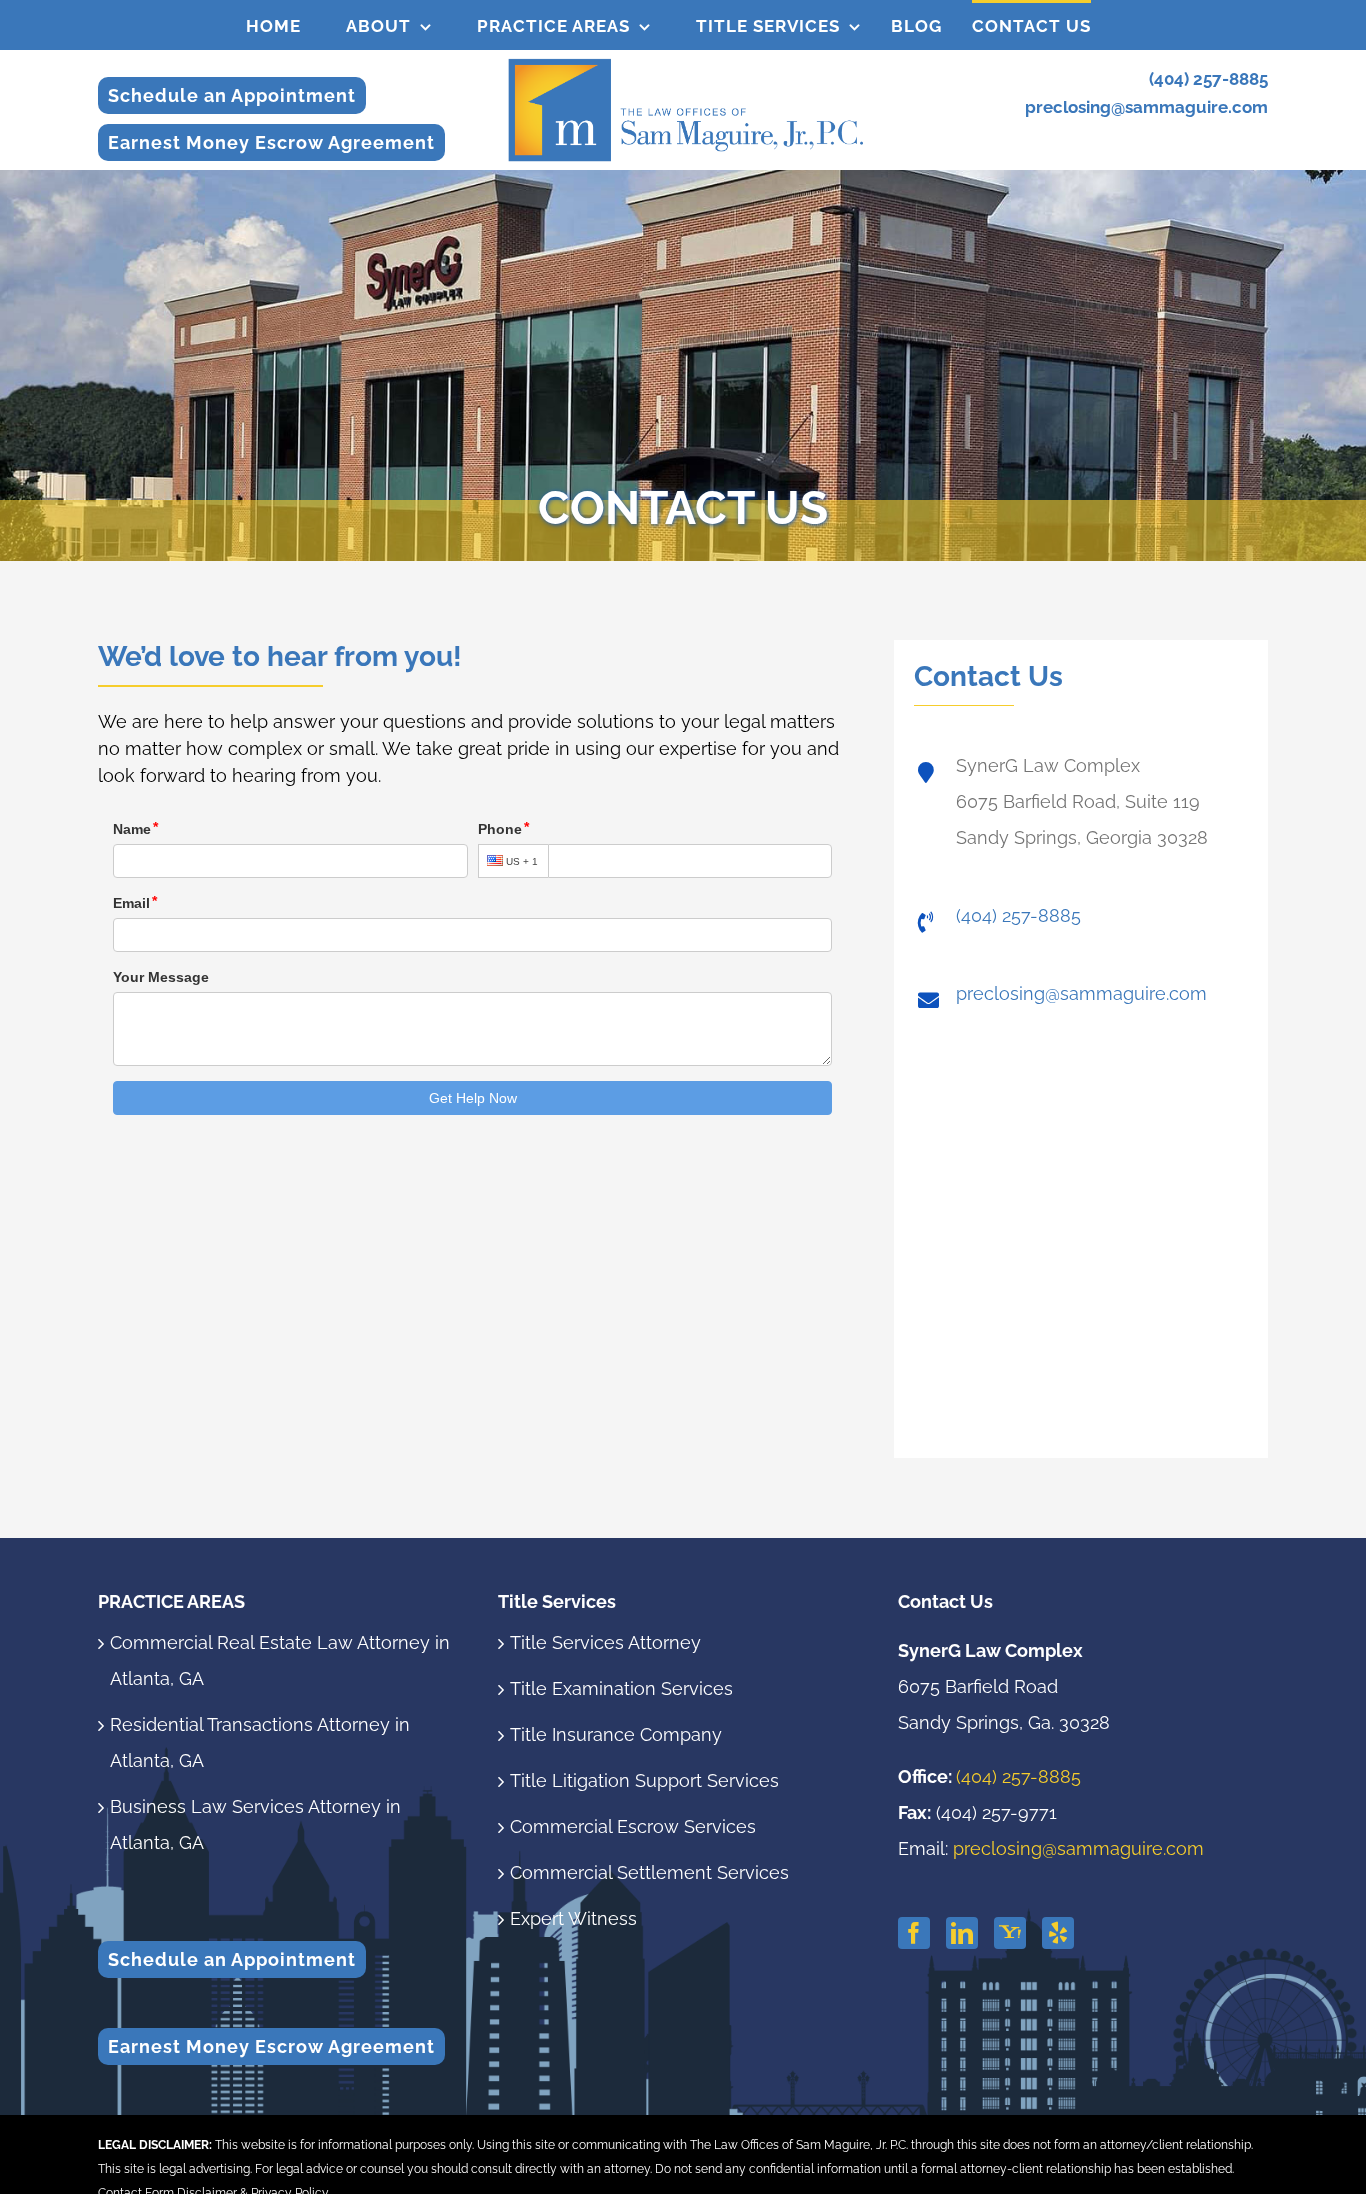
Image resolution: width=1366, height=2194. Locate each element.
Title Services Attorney (605, 1642)
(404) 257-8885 (1208, 79)
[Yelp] (1058, 1933)
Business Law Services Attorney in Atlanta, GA (255, 1824)
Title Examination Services (621, 1688)
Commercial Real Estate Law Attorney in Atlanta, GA (280, 1660)
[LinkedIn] (962, 1933)
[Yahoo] (1010, 1933)
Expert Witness (573, 1918)
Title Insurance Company (616, 1734)
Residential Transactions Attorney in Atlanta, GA (260, 1742)
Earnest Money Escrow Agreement (271, 142)
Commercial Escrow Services (633, 1826)
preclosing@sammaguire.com (1146, 107)
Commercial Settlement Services (649, 1872)
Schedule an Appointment (232, 95)
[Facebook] (914, 1933)
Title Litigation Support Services (644, 1780)
